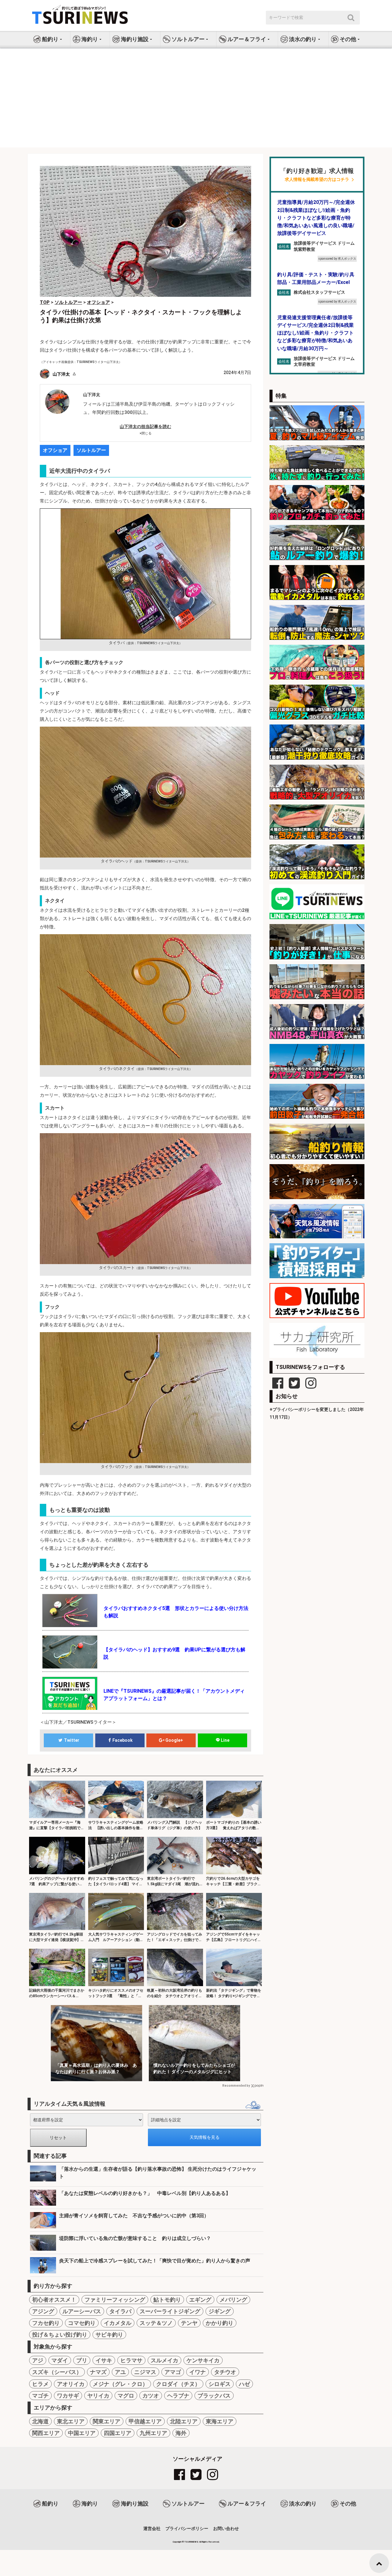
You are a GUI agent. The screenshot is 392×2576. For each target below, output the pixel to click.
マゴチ (40, 2396)
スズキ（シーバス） (57, 2372)
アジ (38, 2360)
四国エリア (118, 2433)
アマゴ (173, 2372)
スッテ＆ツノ (156, 2323)
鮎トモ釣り (167, 2300)
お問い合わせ (226, 2528)
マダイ (60, 2360)
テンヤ (189, 2323)
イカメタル (118, 2323)
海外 (181, 2433)
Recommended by (236, 2086)
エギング (200, 2300)
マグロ (126, 2396)
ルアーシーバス (82, 2311)
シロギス (220, 2384)
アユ (120, 2372)
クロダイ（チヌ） (178, 2384)
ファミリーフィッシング (115, 2300)
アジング (43, 2311)
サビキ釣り (109, 2335)
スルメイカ (164, 2360)
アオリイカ (71, 2384)
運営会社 (152, 2528)
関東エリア (107, 2421)
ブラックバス (214, 2396)
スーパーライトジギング (170, 2311)
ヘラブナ (178, 2396)
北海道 (40, 2421)
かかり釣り (220, 2323)
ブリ (82, 2360)
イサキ (104, 2360)
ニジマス (145, 2372)
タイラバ (120, 2311)
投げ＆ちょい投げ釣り (60, 2335)
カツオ (151, 2396)
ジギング (220, 2311)
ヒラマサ (131, 2360)
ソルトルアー (91, 450)
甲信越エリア (145, 2421)
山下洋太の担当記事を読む (145, 426)
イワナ (198, 2372)
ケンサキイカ (203, 2360)
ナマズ (98, 2372)
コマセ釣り (82, 2323)
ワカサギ (68, 2396)
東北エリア (71, 2421)
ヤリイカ (98, 2396)
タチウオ (225, 2372)
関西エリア (46, 2433)
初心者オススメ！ (54, 2300)
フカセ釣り (46, 2323)
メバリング (233, 2300)
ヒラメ (40, 2384)
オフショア (55, 450)
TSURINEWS (192, 2542)
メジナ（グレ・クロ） (120, 2384)
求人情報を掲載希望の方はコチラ (317, 180)
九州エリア (153, 2433)
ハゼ (244, 2384)
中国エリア (82, 2433)
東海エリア (220, 2421)
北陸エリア (184, 2421)
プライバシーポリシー (187, 2528)
